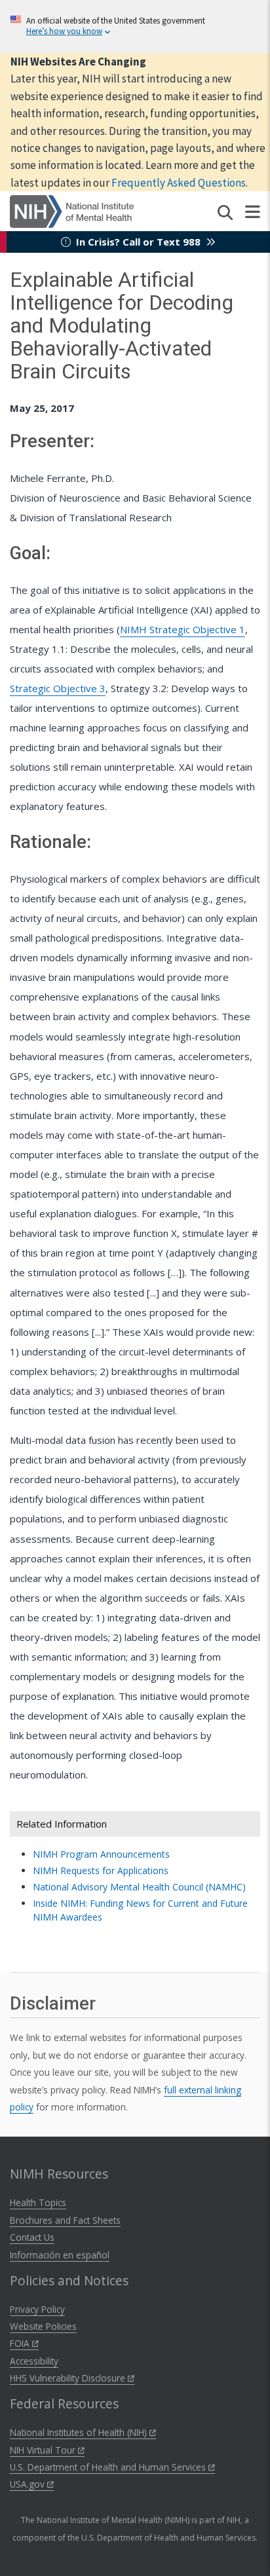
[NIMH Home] (72, 210)
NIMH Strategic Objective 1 (183, 629)
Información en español (60, 2255)
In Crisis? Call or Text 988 (138, 242)
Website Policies (43, 2326)
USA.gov (29, 2484)
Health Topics (38, 2202)
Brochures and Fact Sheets (65, 2220)
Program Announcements (101, 1854)
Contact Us (32, 2237)
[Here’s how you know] (135, 27)
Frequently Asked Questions (179, 183)
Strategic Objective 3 (58, 688)
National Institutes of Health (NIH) (80, 2432)
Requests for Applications (101, 1870)
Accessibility (34, 2361)
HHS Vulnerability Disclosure (69, 2378)
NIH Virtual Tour (44, 2450)
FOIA (21, 2343)
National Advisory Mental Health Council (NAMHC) (139, 1887)
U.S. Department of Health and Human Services (109, 2467)
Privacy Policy (37, 2309)
